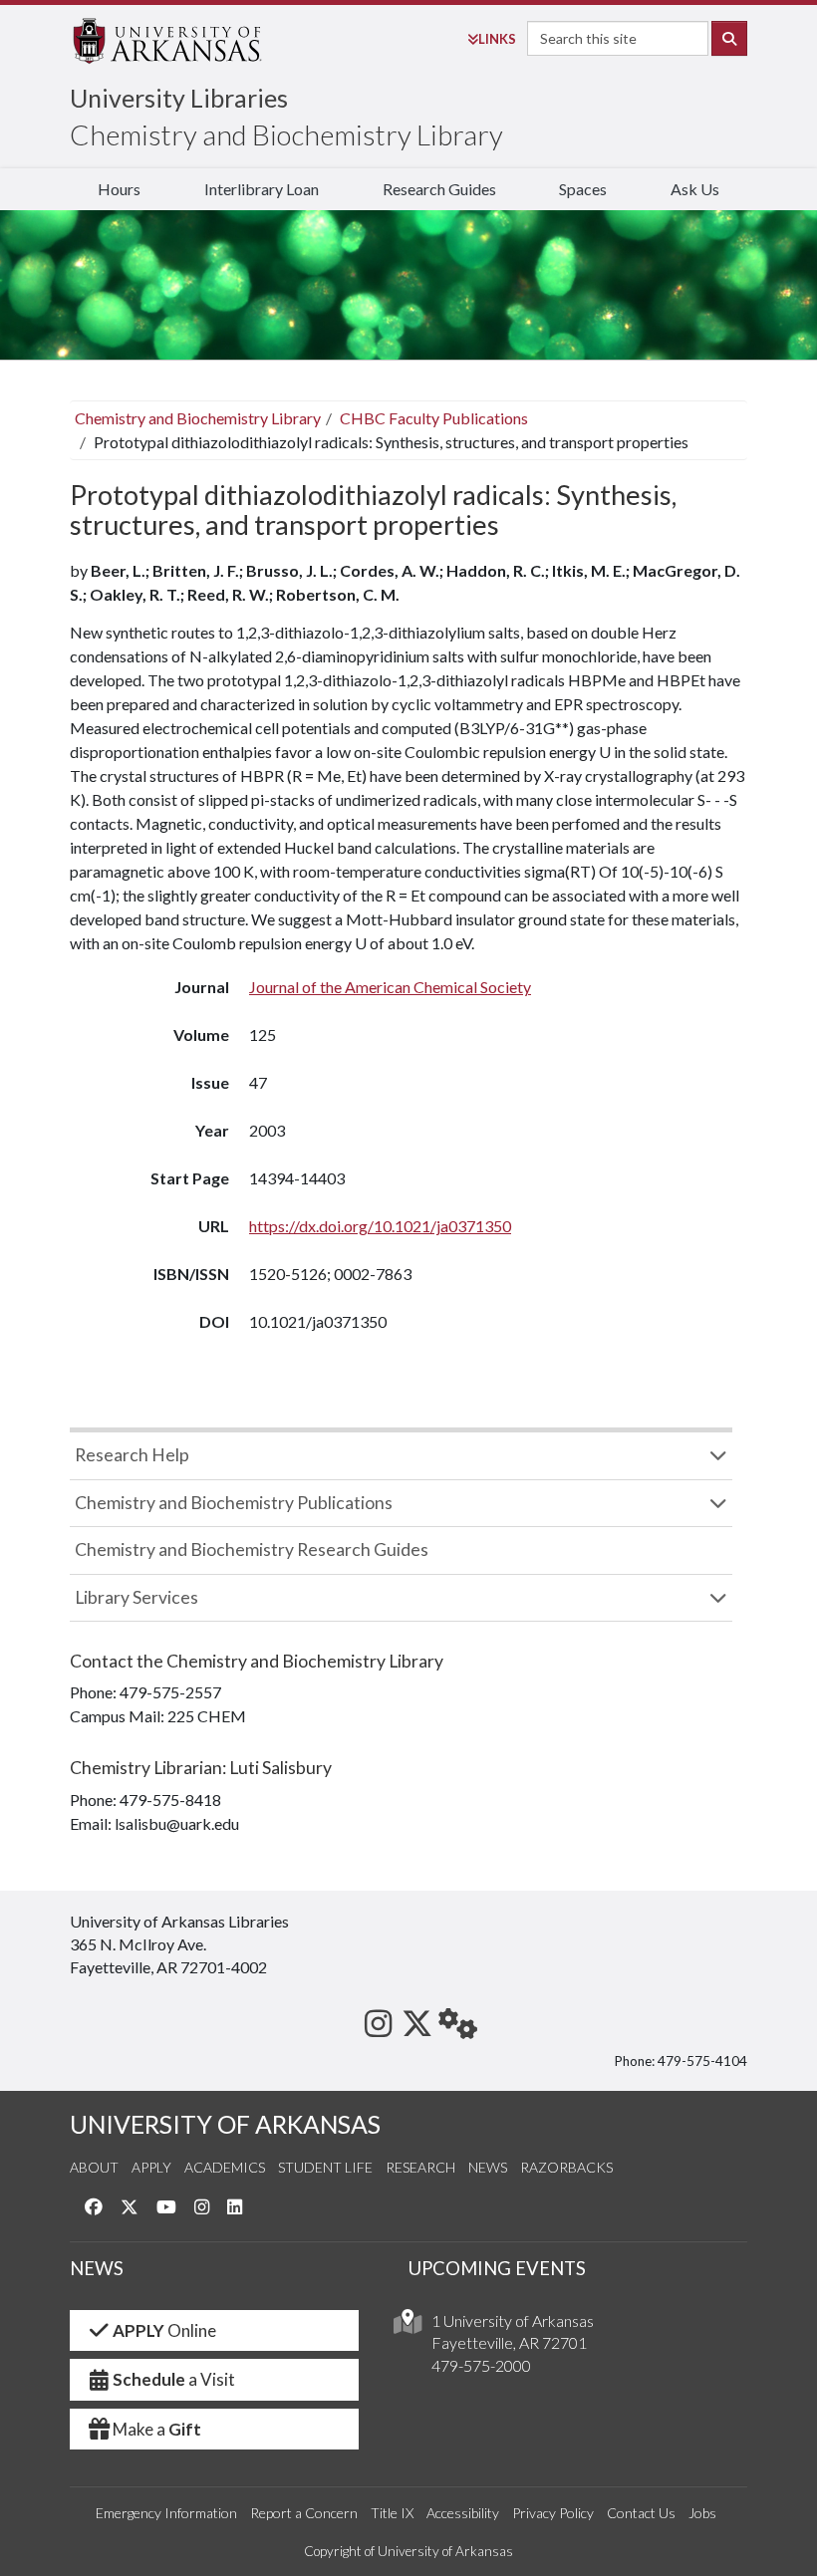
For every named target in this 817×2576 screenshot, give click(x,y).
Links (497, 39)
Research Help (132, 1455)
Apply (151, 2167)
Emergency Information (166, 2513)
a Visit (174, 2379)
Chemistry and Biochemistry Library (286, 134)
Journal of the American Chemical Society (390, 987)
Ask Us (695, 189)
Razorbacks (566, 2167)
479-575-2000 (481, 2365)
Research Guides (439, 189)
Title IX (392, 2513)
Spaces (583, 189)
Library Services (136, 1597)
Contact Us (641, 2513)
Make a (157, 2429)
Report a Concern (304, 2513)
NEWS (97, 2268)
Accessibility (463, 2513)
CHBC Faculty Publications (434, 418)
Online (164, 2330)
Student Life (325, 2167)
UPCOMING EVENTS (497, 2268)
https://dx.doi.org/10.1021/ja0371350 (380, 1226)
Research (420, 2167)
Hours (119, 189)
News (488, 2167)
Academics (225, 2167)
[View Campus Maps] (408, 2326)
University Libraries (179, 98)
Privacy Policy (553, 2513)
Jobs (702, 2513)
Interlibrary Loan (262, 189)
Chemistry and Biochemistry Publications (234, 1503)
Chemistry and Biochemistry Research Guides (252, 1549)
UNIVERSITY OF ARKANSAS (225, 2124)
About (94, 2167)
